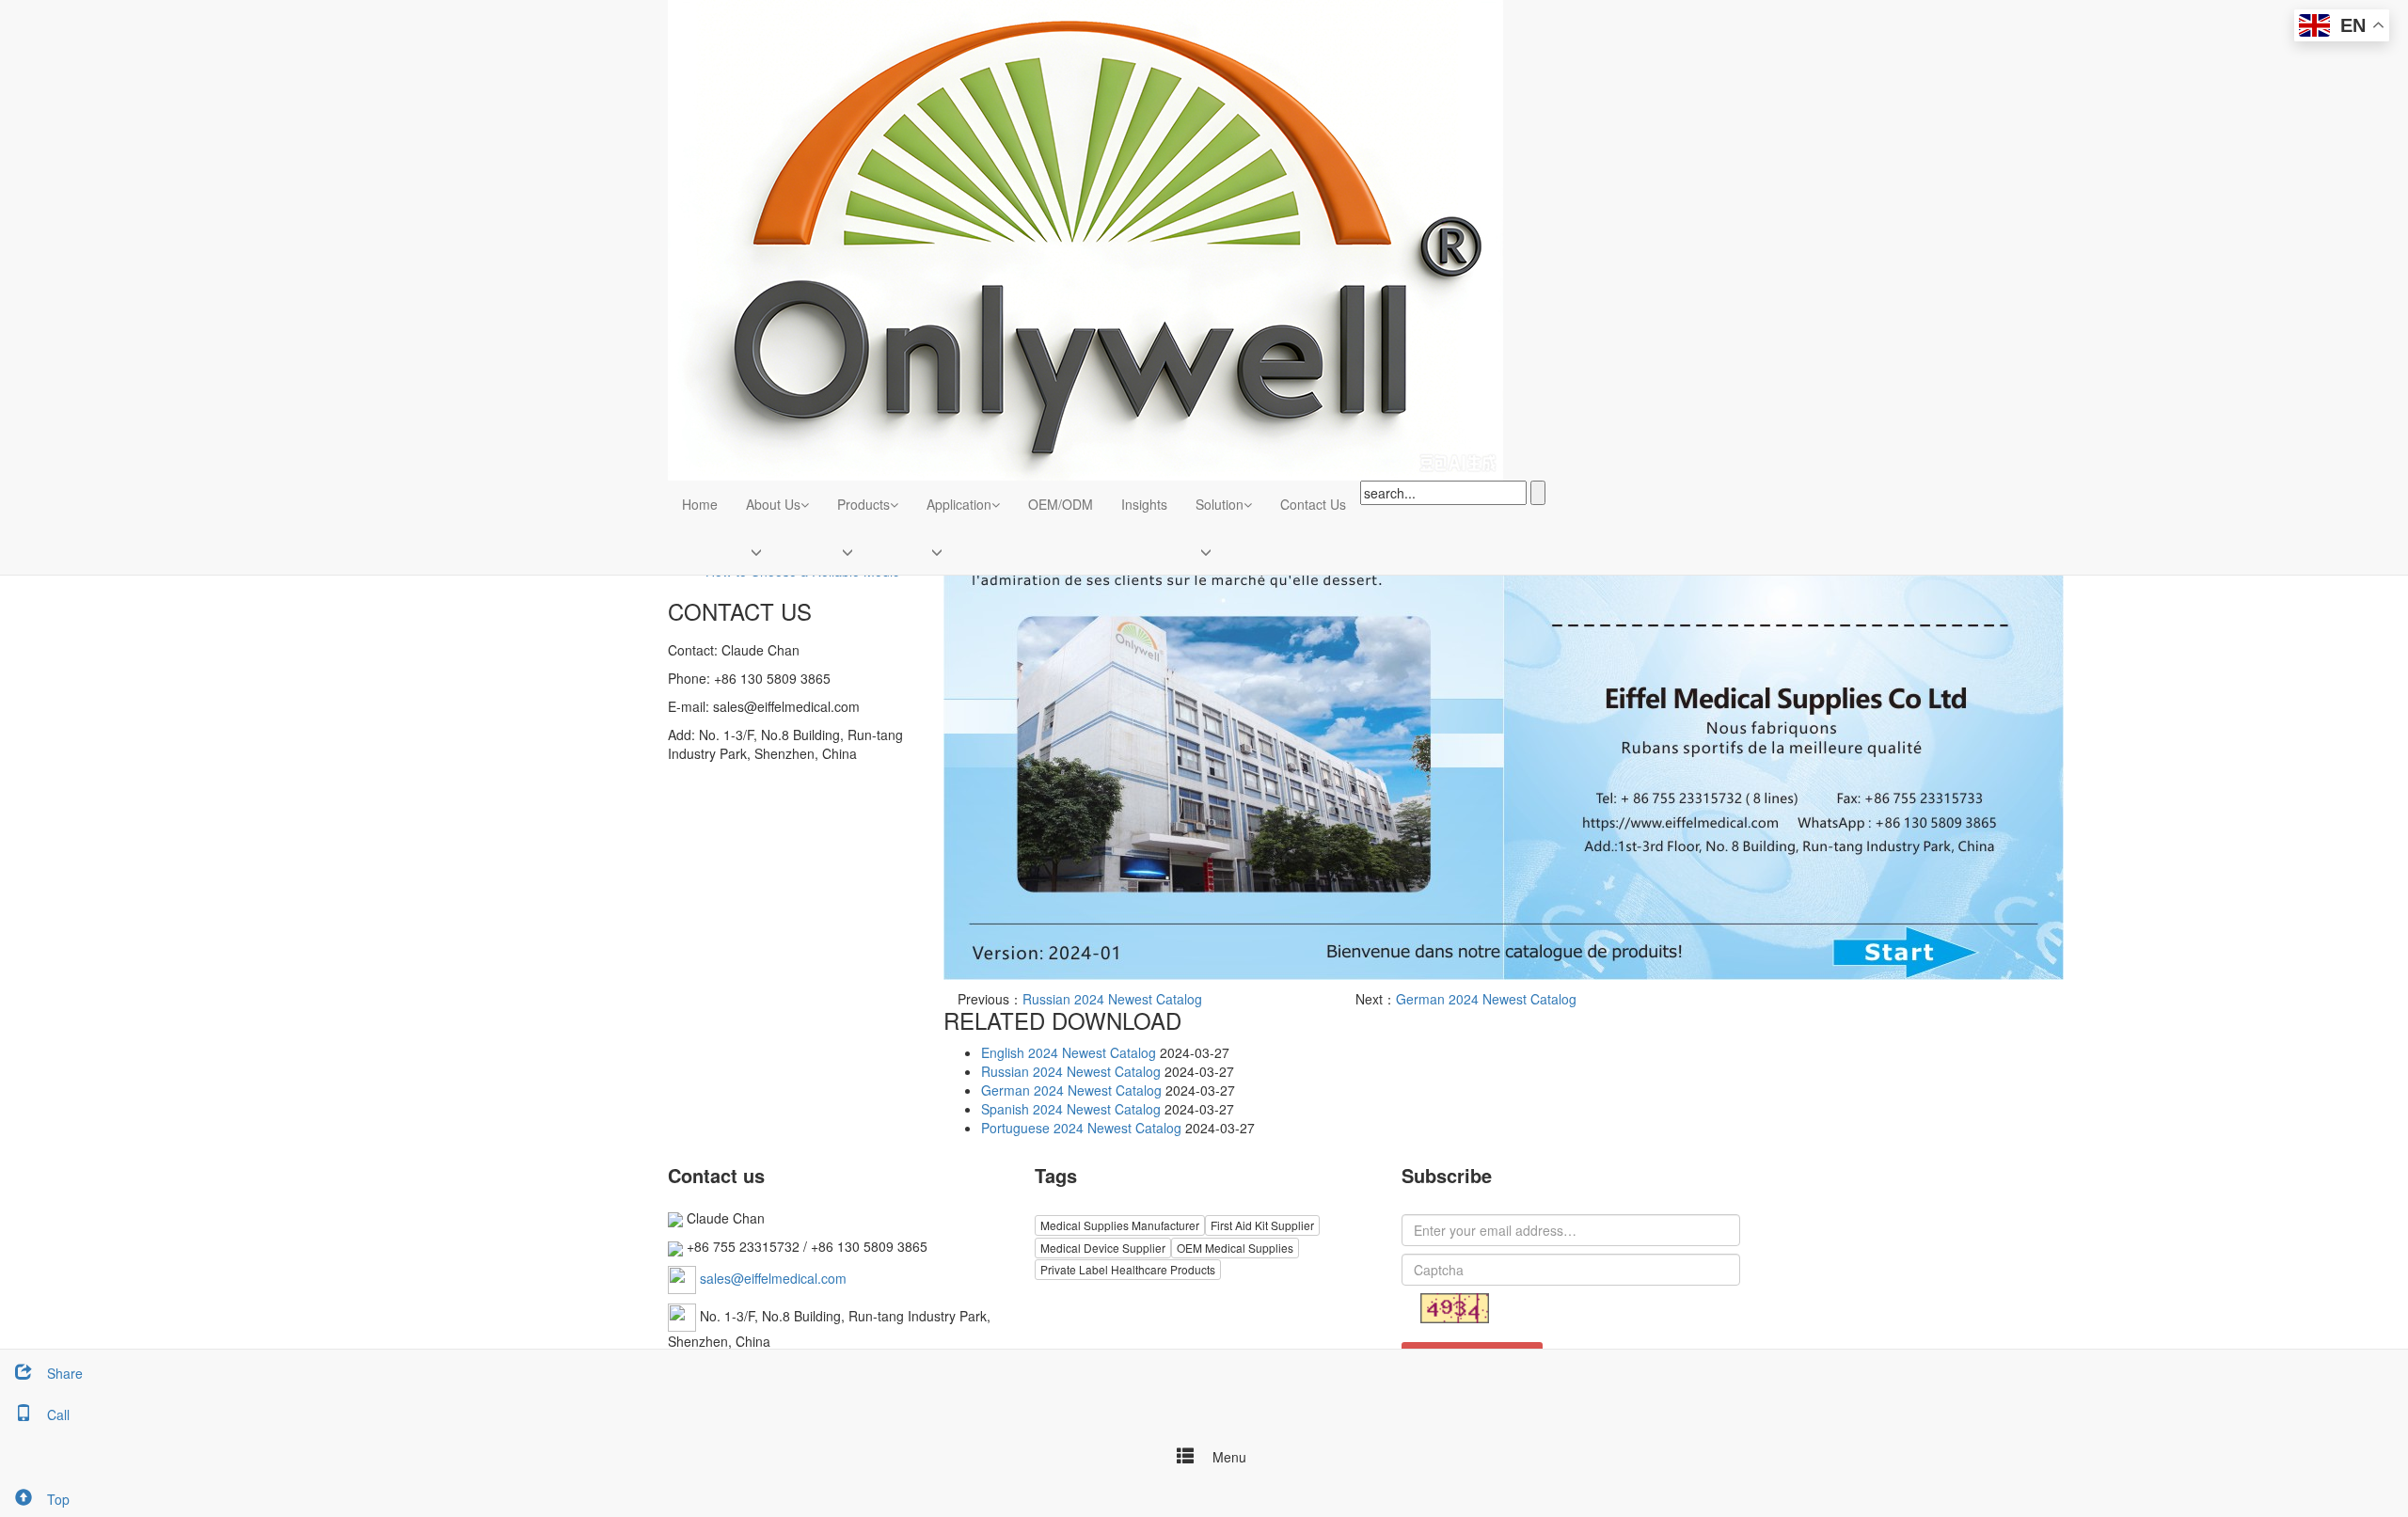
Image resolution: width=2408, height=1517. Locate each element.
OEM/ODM (1061, 504)
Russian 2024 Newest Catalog (1112, 999)
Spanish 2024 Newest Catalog (1071, 1109)
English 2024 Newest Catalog (1069, 1052)
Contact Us (1313, 504)
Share (65, 1373)
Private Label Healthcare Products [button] (1128, 1269)
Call (58, 1414)
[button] (805, 504)
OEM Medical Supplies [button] (1235, 1248)
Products (863, 504)
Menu (1228, 1457)
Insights (1144, 504)
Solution (1220, 504)
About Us (773, 504)
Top (58, 1499)
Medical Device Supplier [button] (1103, 1248)
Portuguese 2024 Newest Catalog (1081, 1128)
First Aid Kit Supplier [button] (1262, 1225)
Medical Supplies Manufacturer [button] (1120, 1225)
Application (959, 504)
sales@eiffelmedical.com (773, 1277)
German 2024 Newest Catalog (1486, 999)
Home (700, 504)
